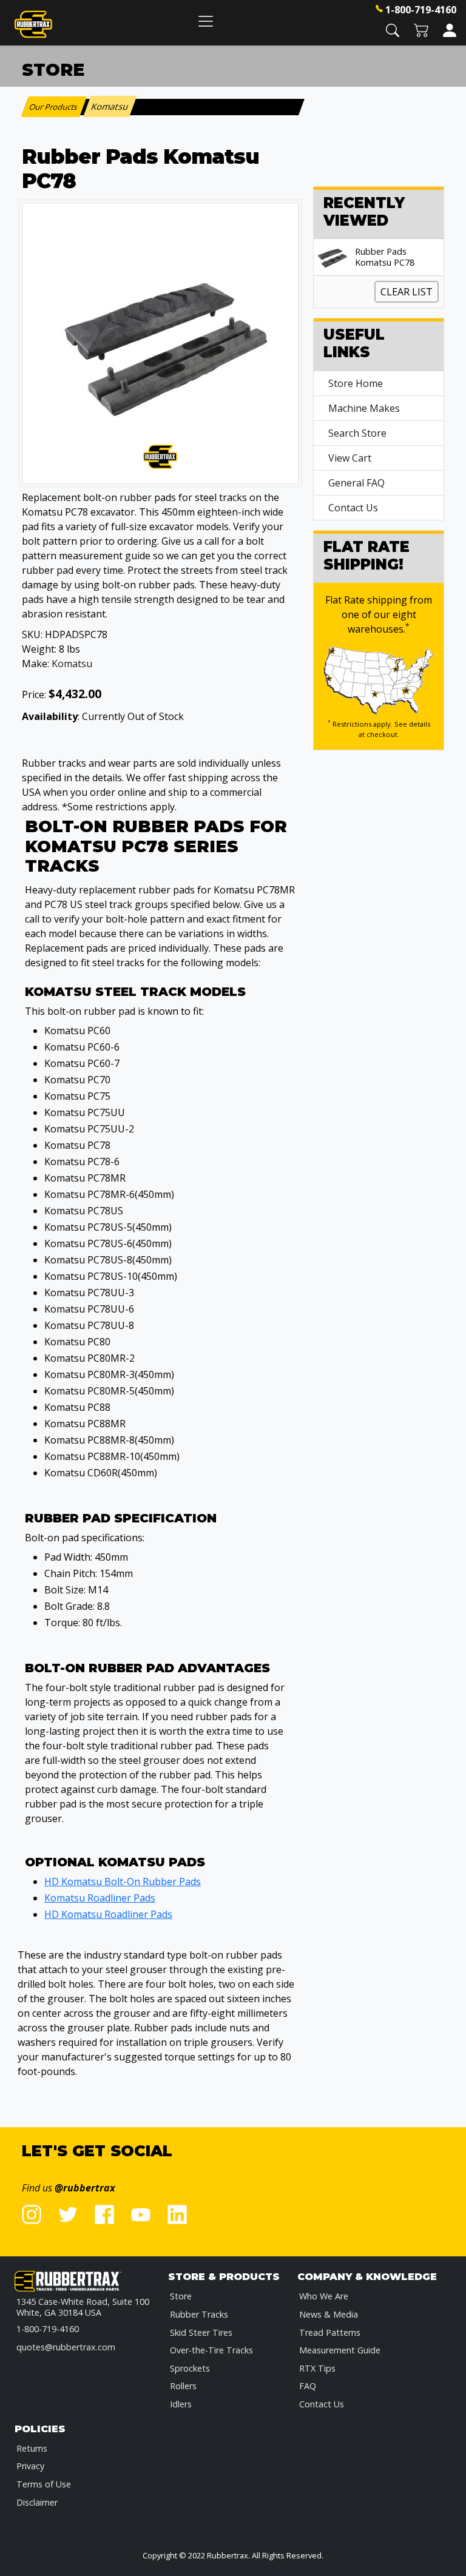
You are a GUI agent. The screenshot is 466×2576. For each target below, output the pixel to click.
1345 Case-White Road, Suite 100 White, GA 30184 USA (83, 2307)
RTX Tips (317, 2368)
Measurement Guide (340, 2350)
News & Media (329, 2314)
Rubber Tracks (199, 2314)
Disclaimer (37, 2502)
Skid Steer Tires (201, 2332)
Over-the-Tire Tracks (211, 2350)
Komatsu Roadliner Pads (100, 1898)
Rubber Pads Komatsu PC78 (385, 257)
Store (181, 2296)
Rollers (183, 2386)
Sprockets (190, 2368)
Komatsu (72, 664)
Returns (32, 2448)
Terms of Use (44, 2484)
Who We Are (324, 2296)
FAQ (308, 2386)
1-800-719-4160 (421, 10)
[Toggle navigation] (206, 21)
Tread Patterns (330, 2332)
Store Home (356, 383)
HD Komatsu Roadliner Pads (108, 1914)
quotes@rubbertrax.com (66, 2347)
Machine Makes (364, 408)
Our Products (54, 107)
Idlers (181, 2404)
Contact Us (353, 508)
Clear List (407, 292)
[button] (393, 29)
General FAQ (356, 483)
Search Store (357, 433)
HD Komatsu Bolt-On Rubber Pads (123, 1882)
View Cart (350, 458)
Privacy (30, 2466)
